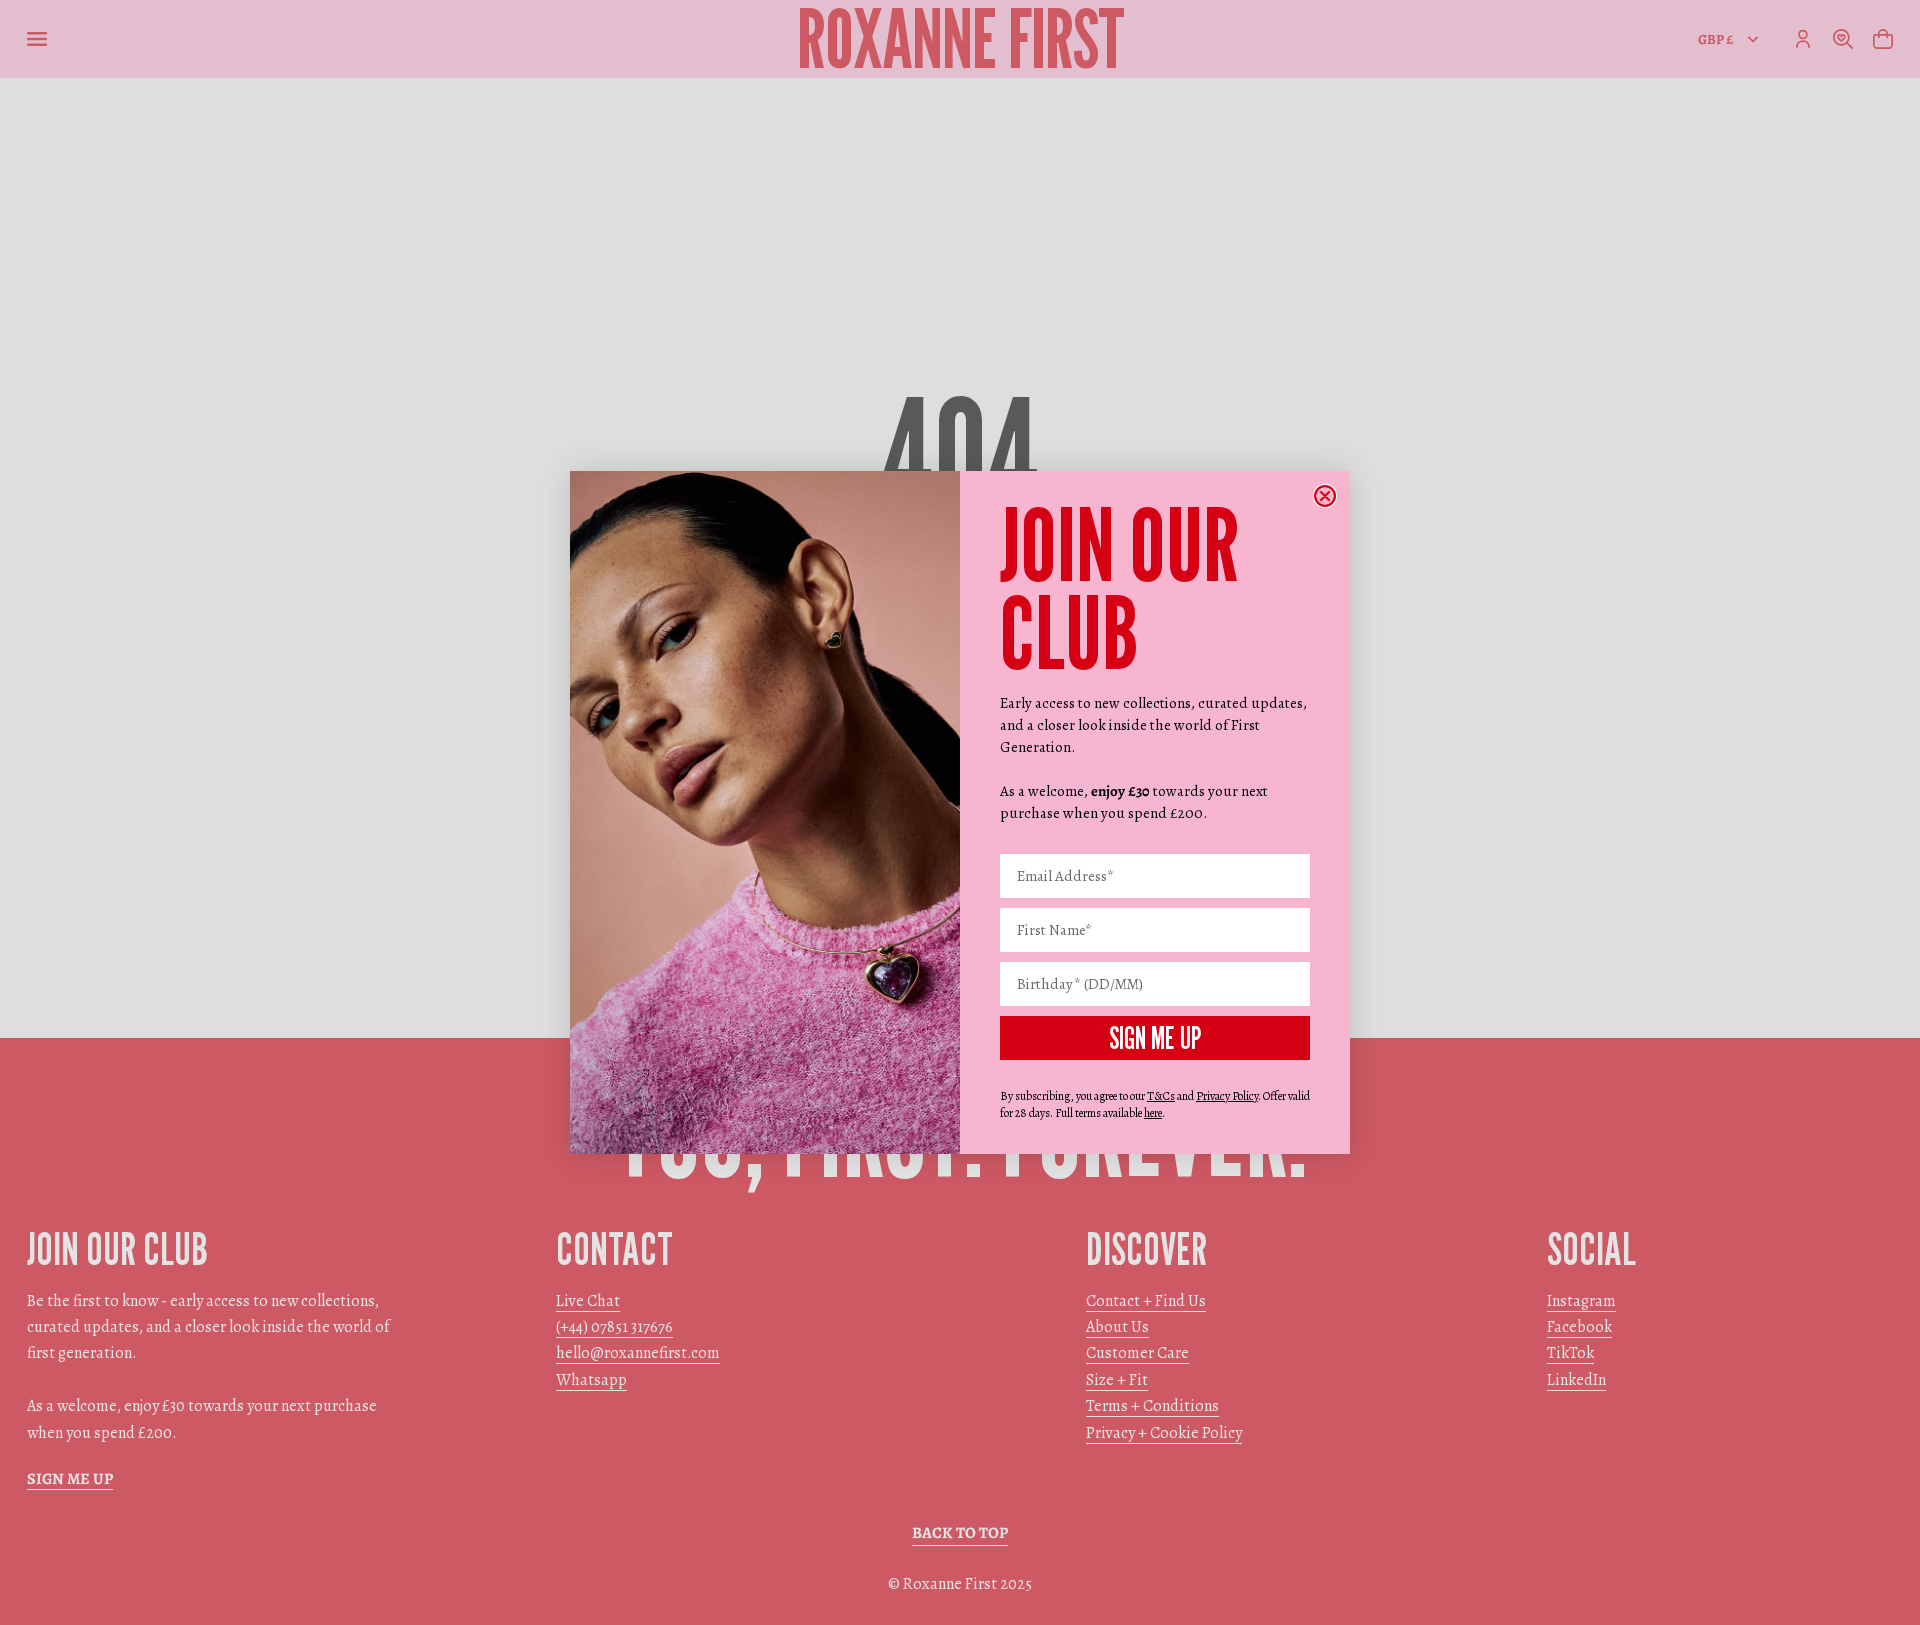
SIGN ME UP (1155, 1038)
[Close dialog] (1325, 496)
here (1153, 1113)
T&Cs (1161, 1096)
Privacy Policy (1227, 1096)
